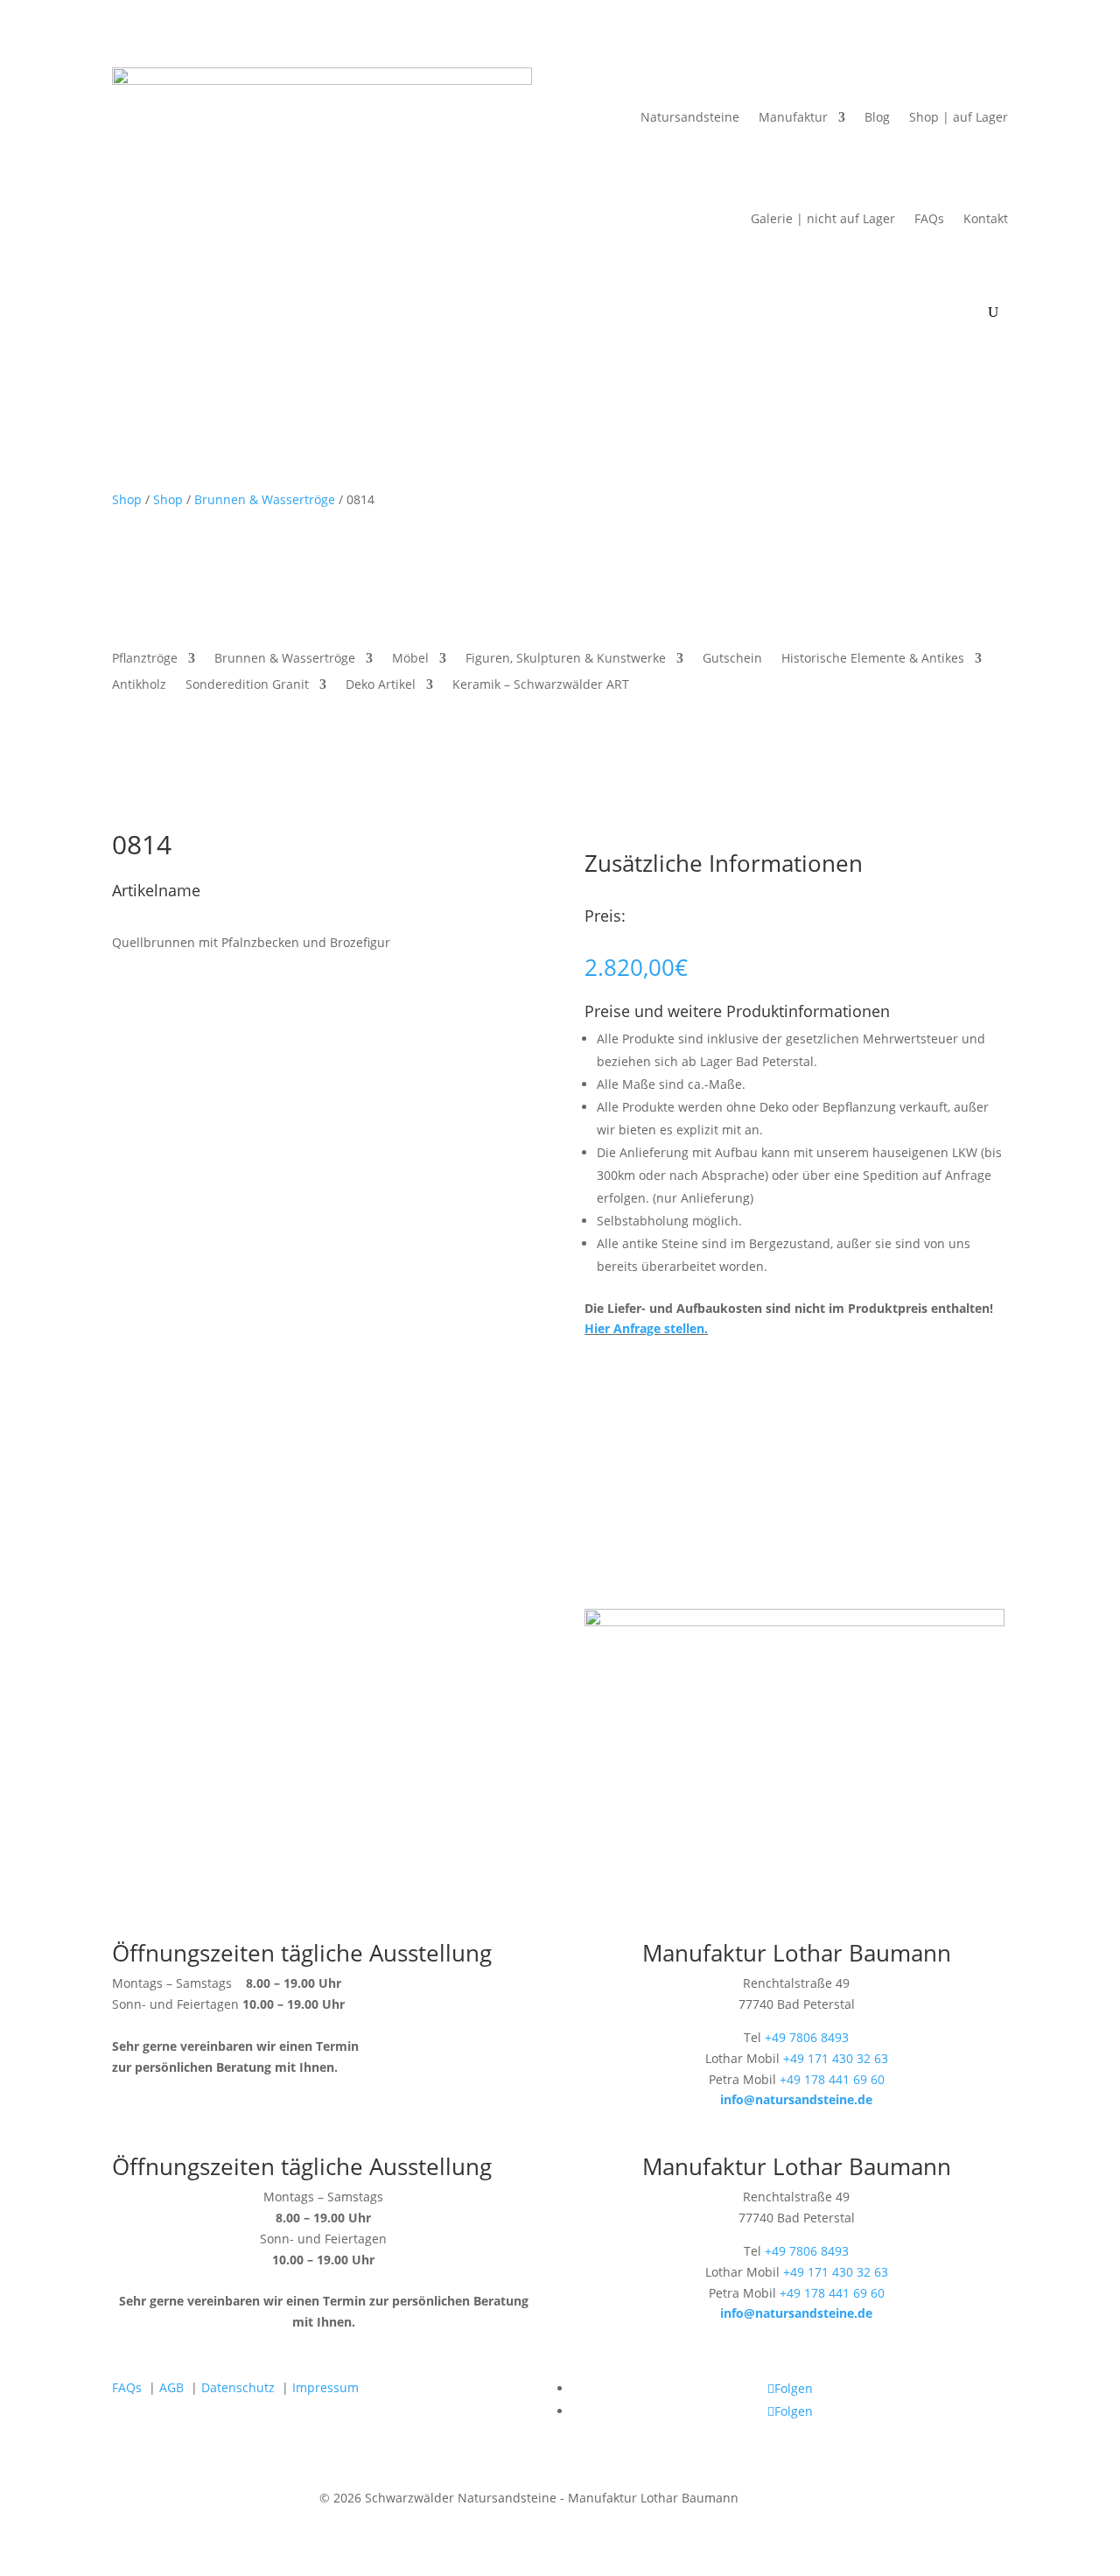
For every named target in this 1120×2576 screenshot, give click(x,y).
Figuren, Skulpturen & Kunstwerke (566, 659)
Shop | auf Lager (959, 117)
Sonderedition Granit (247, 685)
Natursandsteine (690, 117)
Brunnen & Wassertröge (265, 499)
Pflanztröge (145, 659)
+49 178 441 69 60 (832, 2079)
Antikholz (139, 685)
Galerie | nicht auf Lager (823, 218)
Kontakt (986, 218)
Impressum (325, 2387)
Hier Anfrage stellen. (646, 1328)
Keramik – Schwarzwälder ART (541, 685)
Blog (877, 117)
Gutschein (732, 659)
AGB (171, 2387)
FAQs (929, 218)
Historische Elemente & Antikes (873, 659)
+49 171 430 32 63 (836, 2058)
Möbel (410, 659)
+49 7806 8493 (807, 2037)
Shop (127, 499)
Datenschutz (238, 2387)
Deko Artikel (381, 685)
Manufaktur (793, 117)
